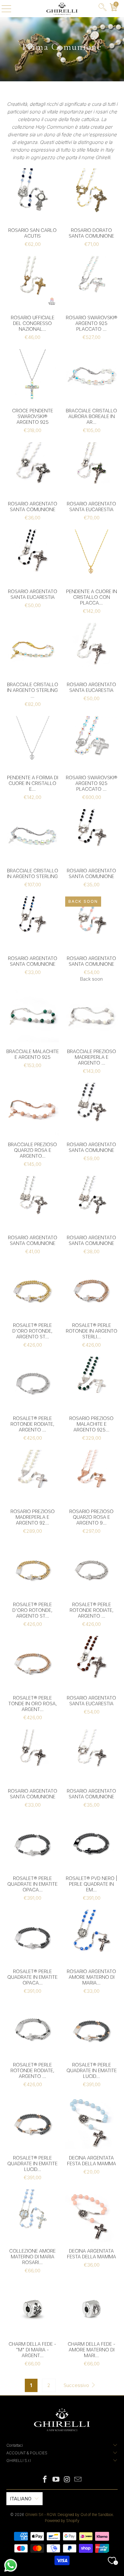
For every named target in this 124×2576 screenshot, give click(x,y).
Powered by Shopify (62, 2521)
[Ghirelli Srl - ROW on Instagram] (67, 2480)
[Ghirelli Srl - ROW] (62, 9)
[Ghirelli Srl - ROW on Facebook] (45, 2480)
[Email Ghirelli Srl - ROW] (78, 2480)
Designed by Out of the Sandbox (85, 2515)
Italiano (21, 2499)
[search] (103, 9)
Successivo (77, 2385)
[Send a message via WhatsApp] (11, 2565)
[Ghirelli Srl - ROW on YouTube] (56, 2480)
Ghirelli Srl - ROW (40, 2515)
